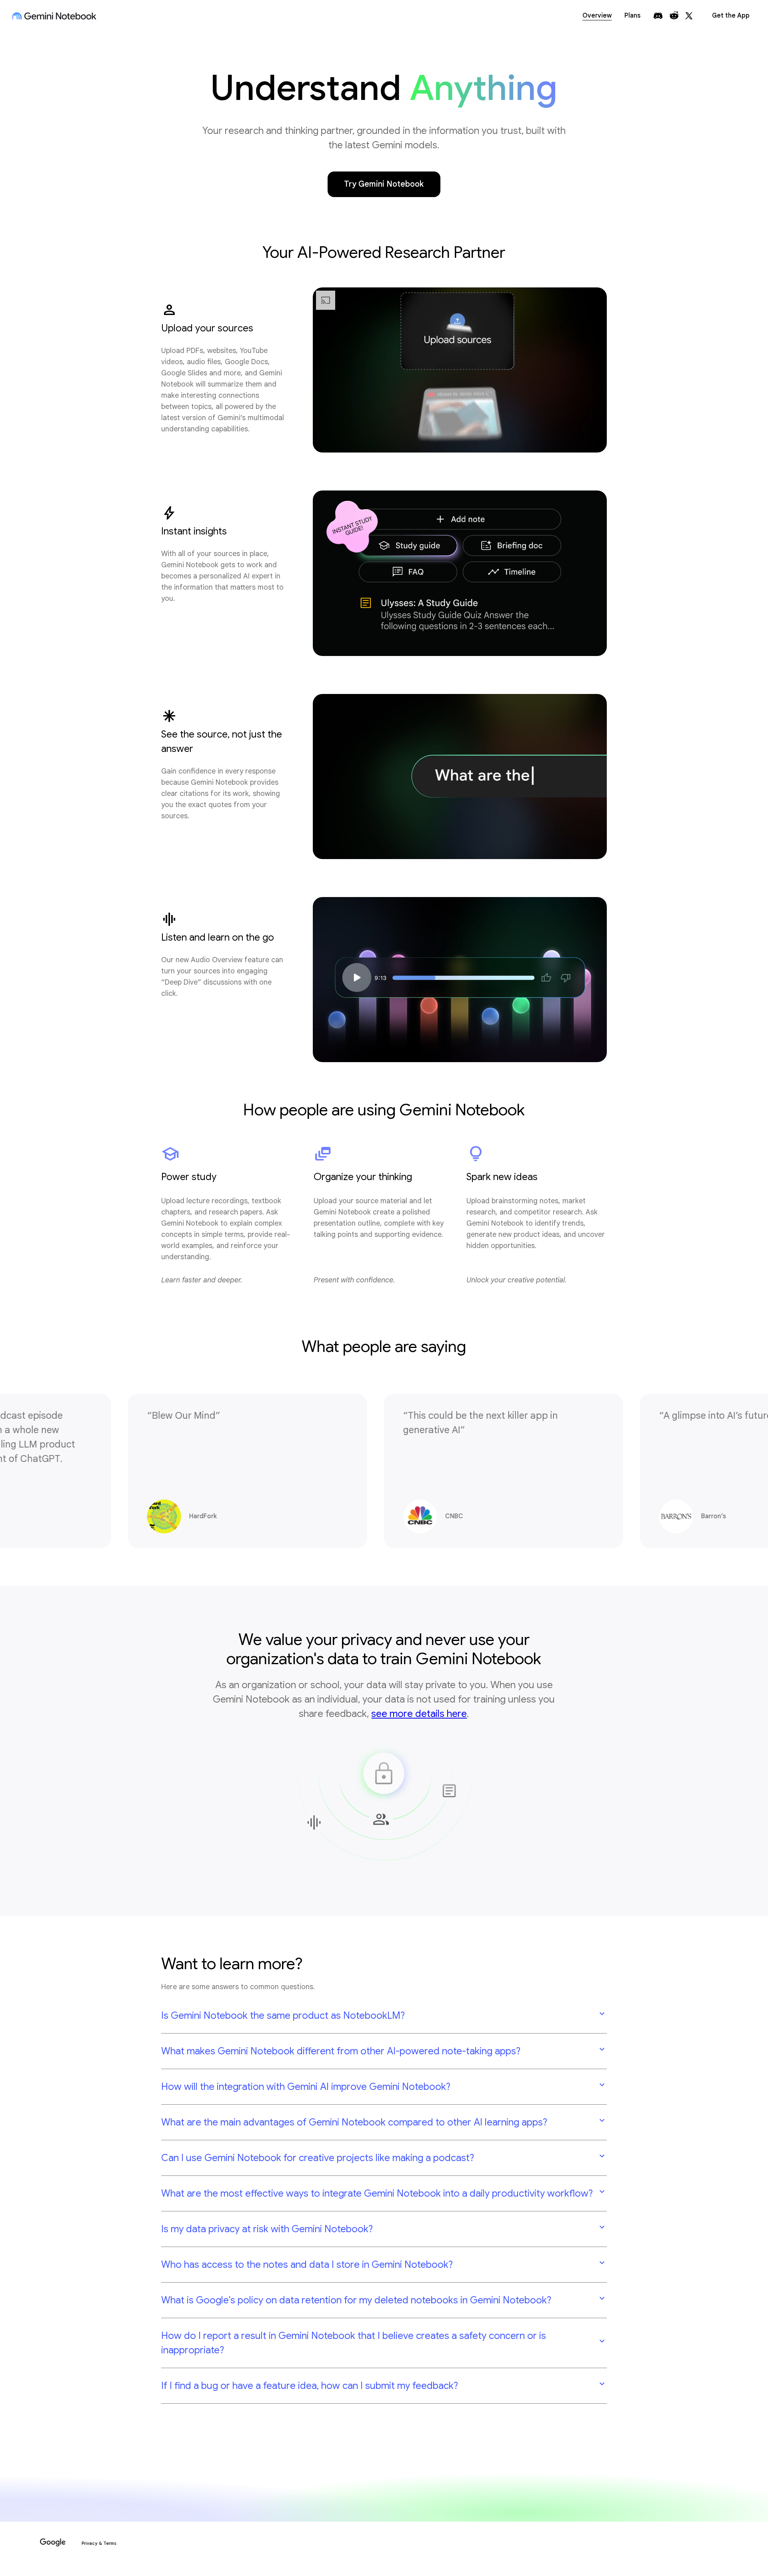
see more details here (419, 1714)
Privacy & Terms (99, 2543)
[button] (384, 2016)
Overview (597, 16)
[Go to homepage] (54, 16)
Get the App (731, 16)
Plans (632, 16)
